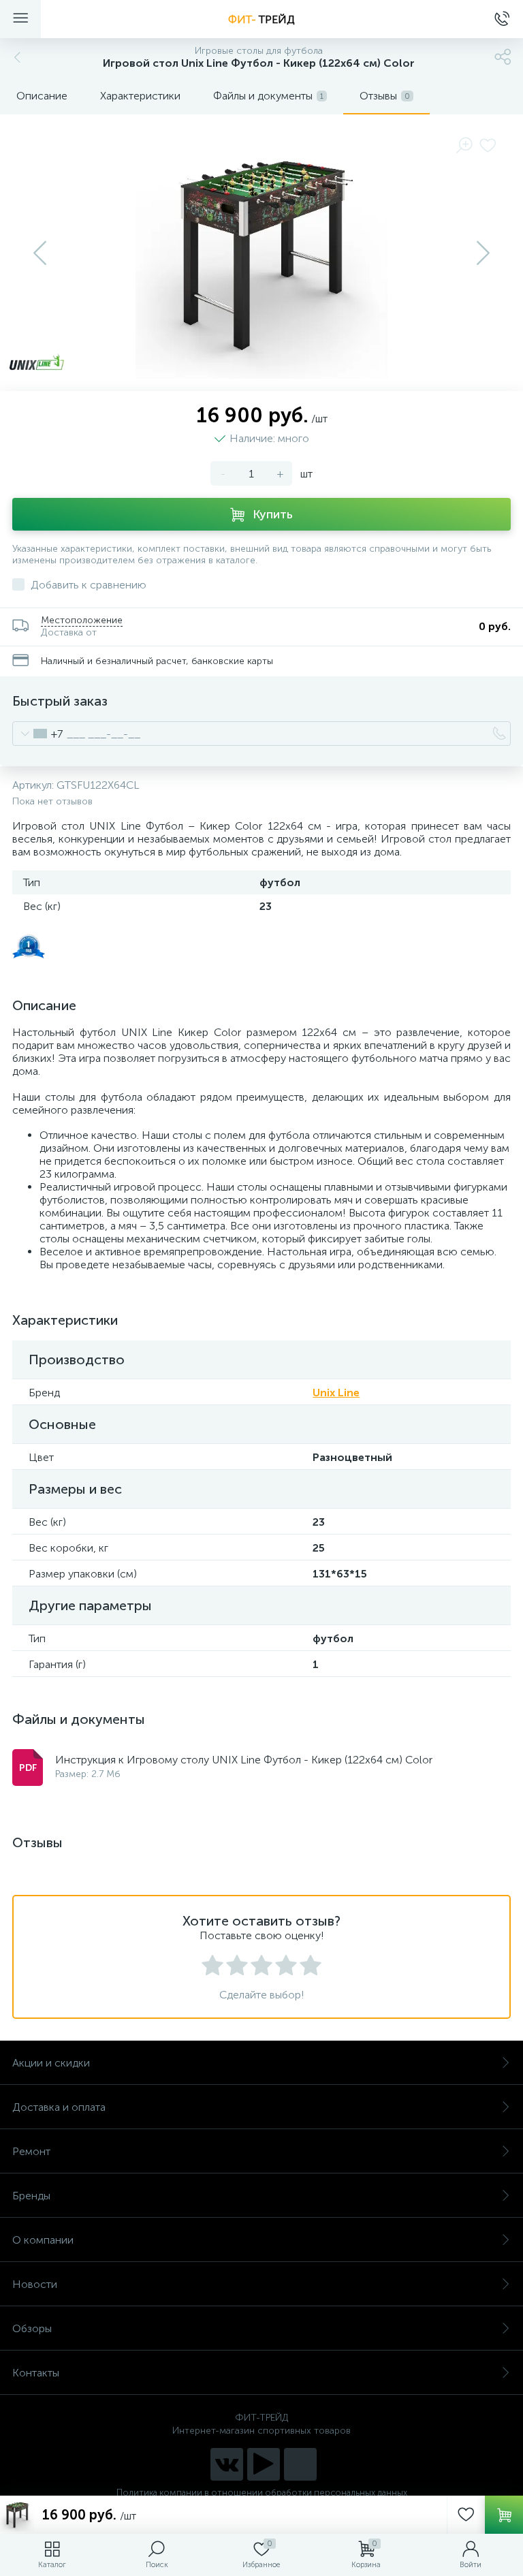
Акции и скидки (51, 2063)
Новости (35, 2284)
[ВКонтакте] (227, 2464)
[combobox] (38, 734)
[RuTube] (264, 2464)
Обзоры (32, 2328)
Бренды (31, 2196)
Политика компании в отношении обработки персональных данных (262, 2493)
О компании (43, 2240)
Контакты (36, 2373)
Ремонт (31, 2151)
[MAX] (300, 2464)
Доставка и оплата (59, 2107)
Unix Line (336, 1393)
